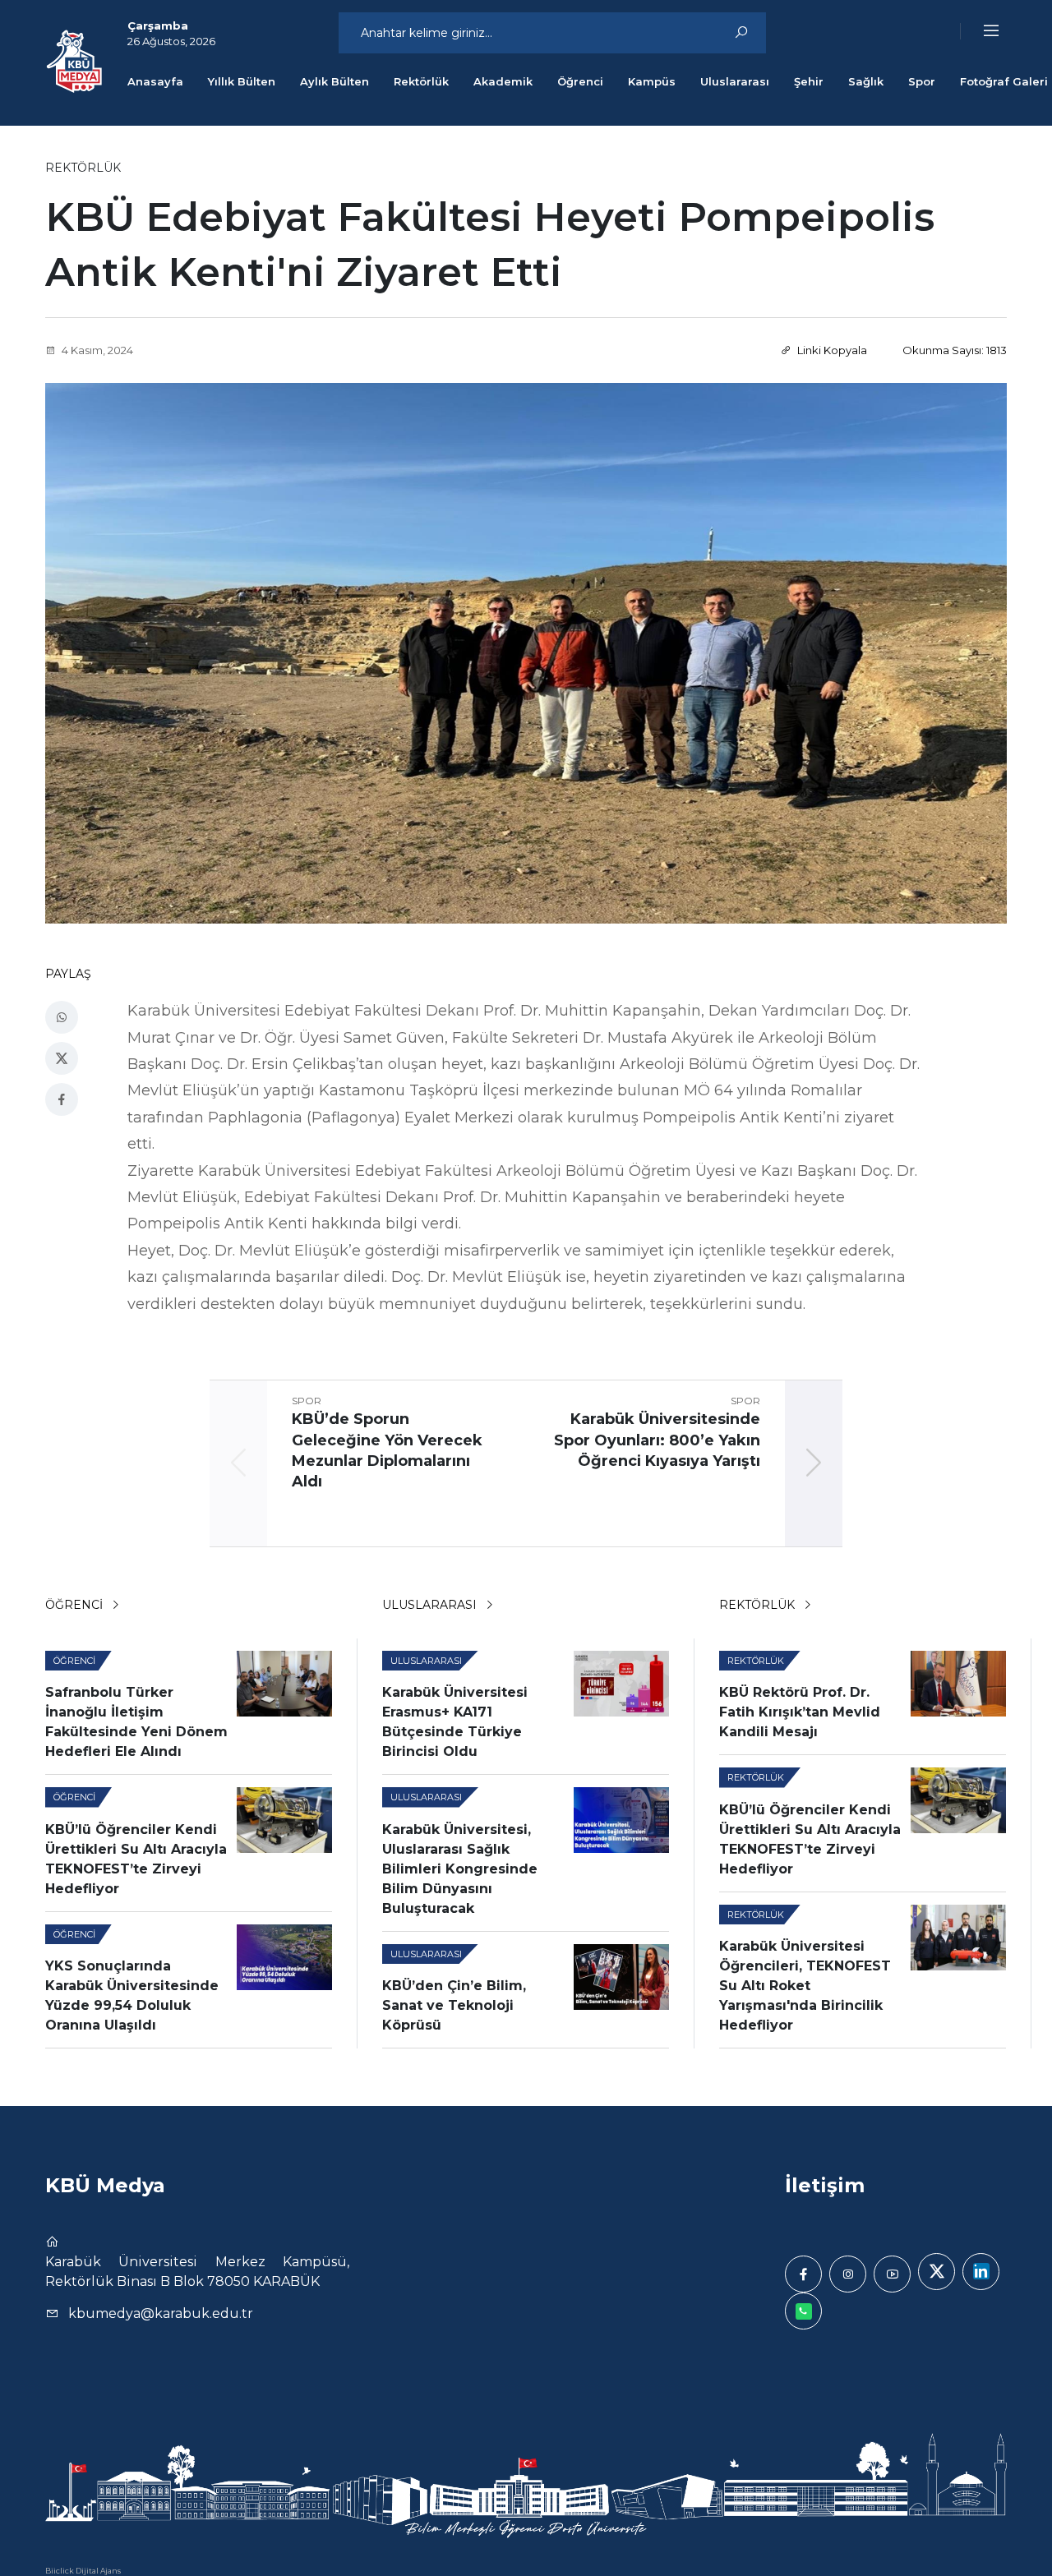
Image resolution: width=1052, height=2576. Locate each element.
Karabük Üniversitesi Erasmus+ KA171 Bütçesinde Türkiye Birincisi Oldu (455, 1722)
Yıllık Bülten (242, 81)
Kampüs (652, 81)
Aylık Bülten (335, 81)
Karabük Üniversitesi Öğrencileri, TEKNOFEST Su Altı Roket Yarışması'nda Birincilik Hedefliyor (805, 1986)
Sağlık (866, 81)
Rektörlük (421, 81)
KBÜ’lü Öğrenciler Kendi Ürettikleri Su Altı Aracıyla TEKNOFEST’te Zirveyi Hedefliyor (136, 1859)
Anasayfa (155, 81)
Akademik (503, 81)
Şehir (809, 81)
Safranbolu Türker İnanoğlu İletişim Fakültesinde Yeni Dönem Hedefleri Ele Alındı (136, 1722)
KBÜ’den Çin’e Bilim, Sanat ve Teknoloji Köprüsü (454, 2005)
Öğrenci (580, 81)
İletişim (825, 2185)
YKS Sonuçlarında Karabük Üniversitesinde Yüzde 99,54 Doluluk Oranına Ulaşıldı (132, 1995)
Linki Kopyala (831, 350)
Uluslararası (735, 81)
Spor (922, 81)
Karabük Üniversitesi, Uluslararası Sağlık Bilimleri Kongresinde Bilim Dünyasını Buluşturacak (460, 1869)
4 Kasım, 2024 (96, 350)
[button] (980, 31)
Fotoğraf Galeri (1004, 81)
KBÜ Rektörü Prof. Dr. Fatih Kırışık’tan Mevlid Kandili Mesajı (800, 1712)
